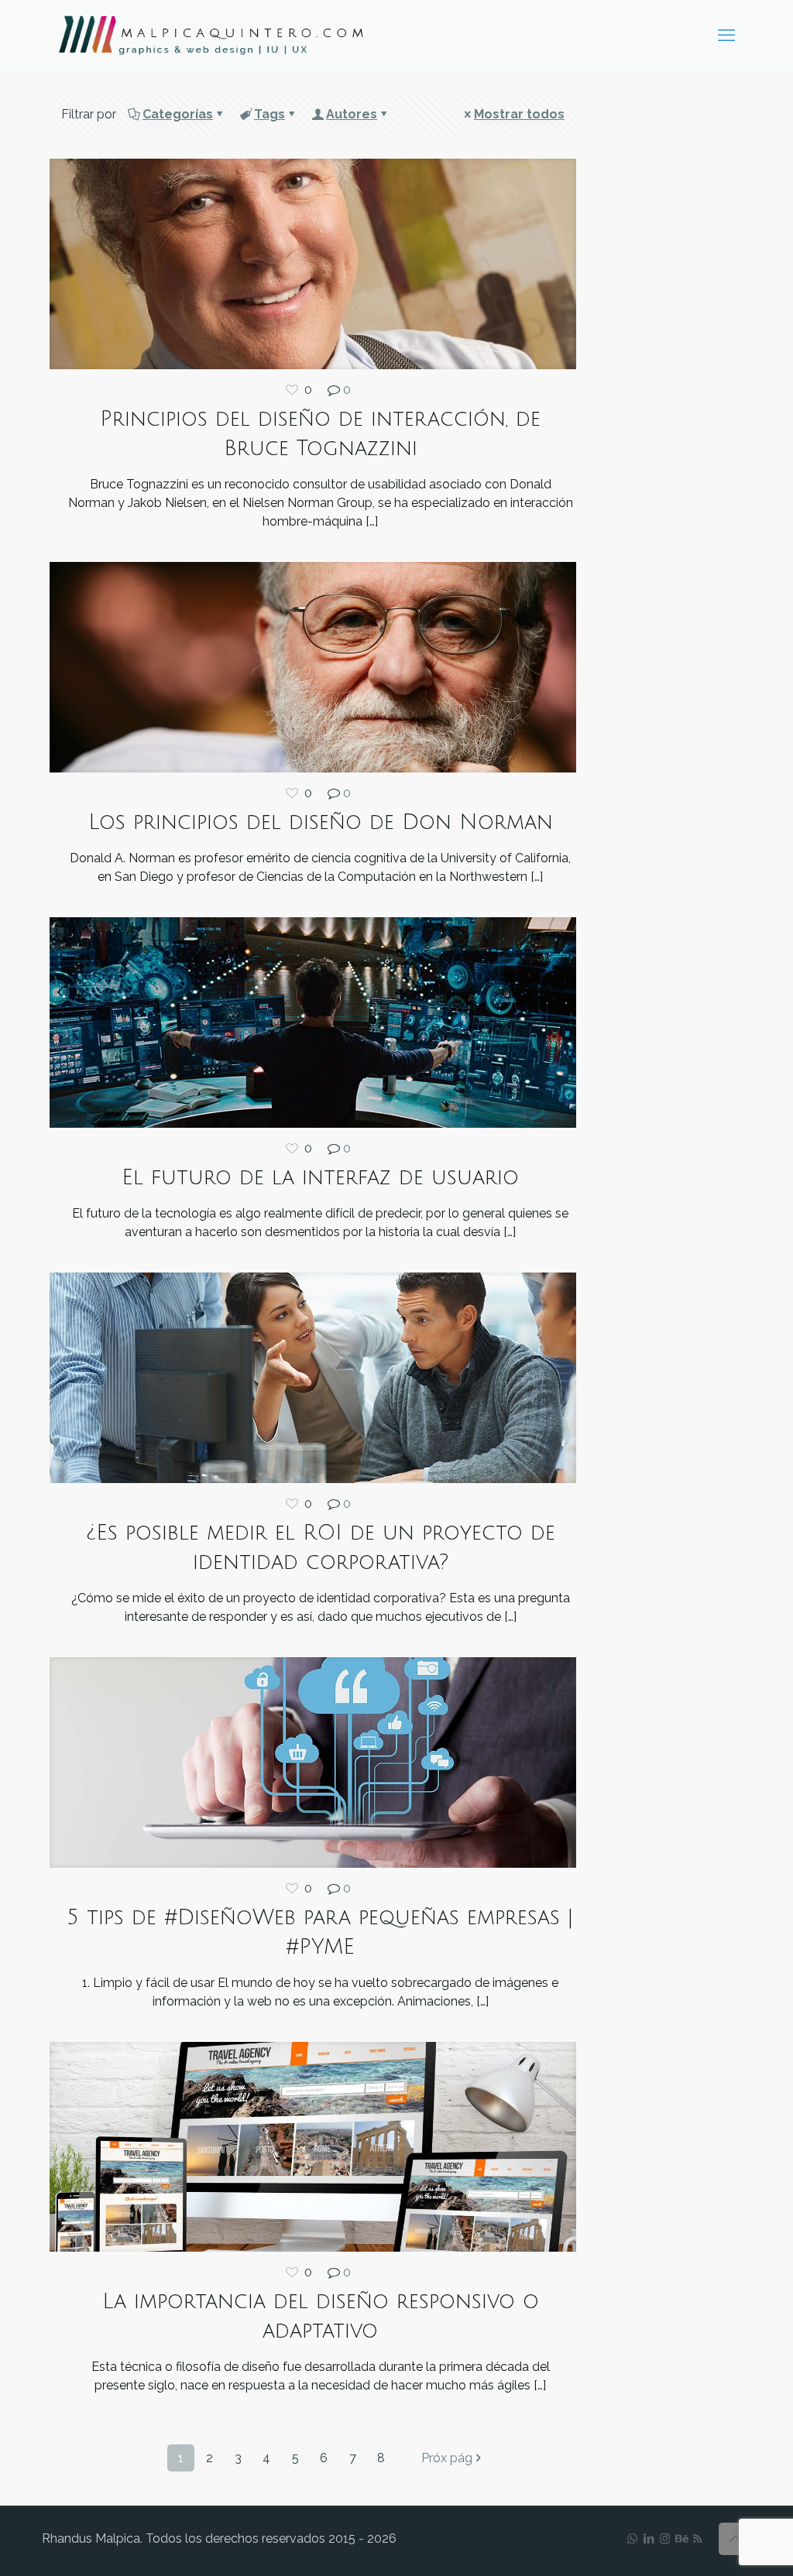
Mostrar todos (519, 114)
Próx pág (447, 2458)
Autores (352, 114)
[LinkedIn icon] (649, 2539)
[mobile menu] (726, 35)
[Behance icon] (681, 2539)
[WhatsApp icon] (632, 2539)
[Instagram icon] (665, 2539)
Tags (269, 114)
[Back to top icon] (735, 2539)
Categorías (178, 114)
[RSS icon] (697, 2539)
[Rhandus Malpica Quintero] (211, 35)
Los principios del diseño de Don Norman (321, 822)
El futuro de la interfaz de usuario (320, 1178)
